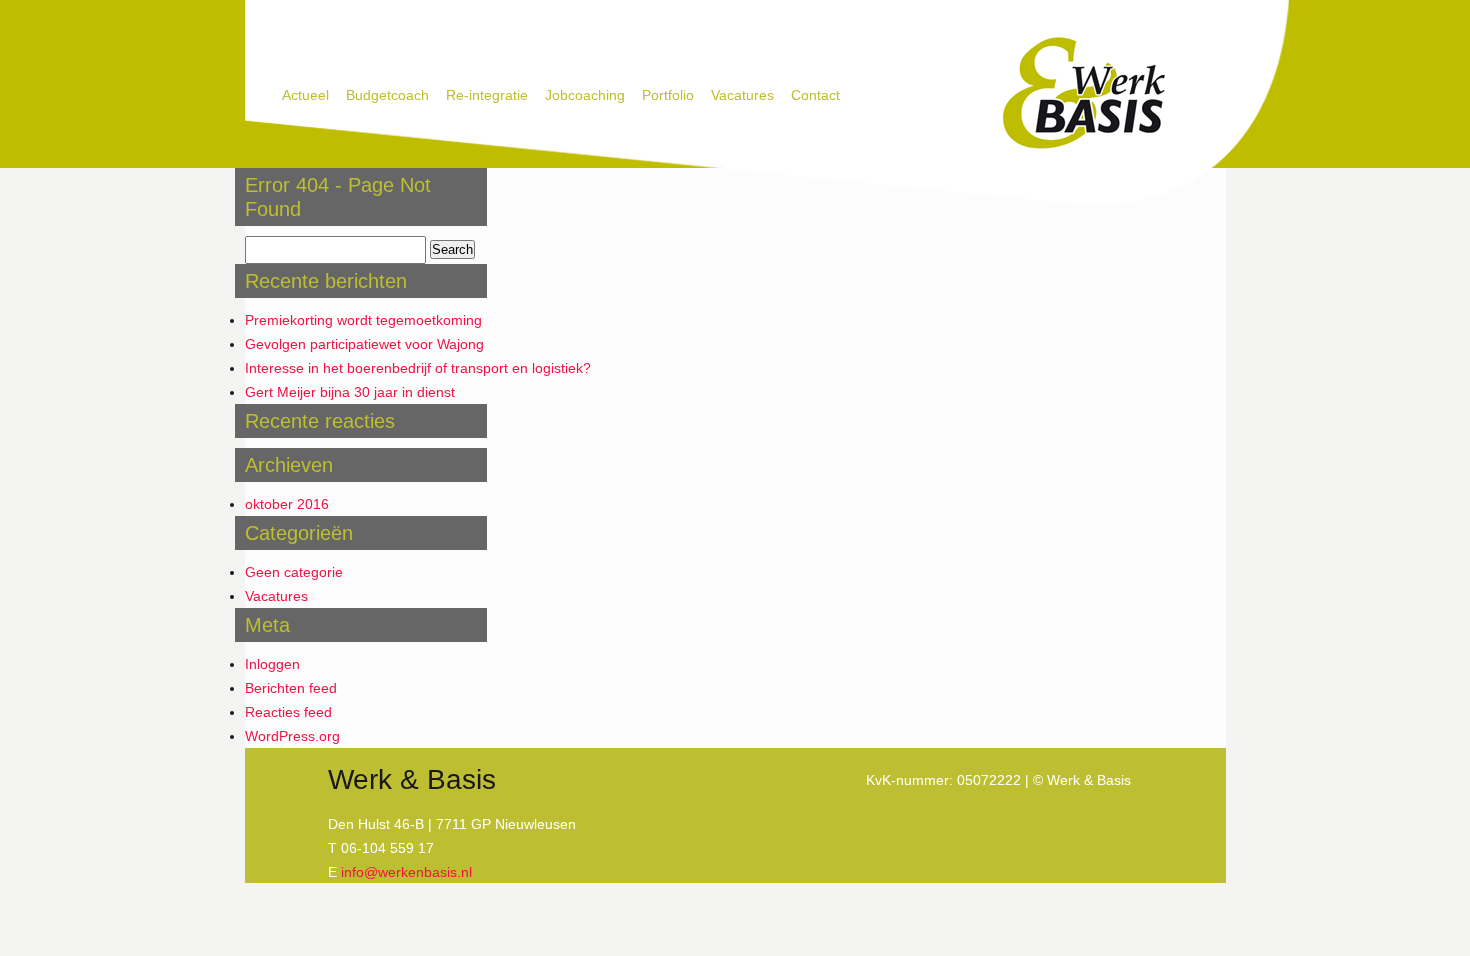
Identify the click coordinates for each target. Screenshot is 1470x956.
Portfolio (668, 95)
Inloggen (272, 664)
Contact (815, 95)
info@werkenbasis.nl (406, 872)
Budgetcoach (387, 95)
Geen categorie (294, 572)
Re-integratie (487, 95)
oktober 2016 (287, 504)
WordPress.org (292, 736)
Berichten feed (291, 688)
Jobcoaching (585, 95)
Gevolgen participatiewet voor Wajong (364, 344)
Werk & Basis (1082, 94)
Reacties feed (288, 712)
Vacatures (742, 95)
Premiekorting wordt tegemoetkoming (363, 320)
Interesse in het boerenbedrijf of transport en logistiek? (418, 368)
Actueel (305, 95)
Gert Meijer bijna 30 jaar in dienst (350, 392)
